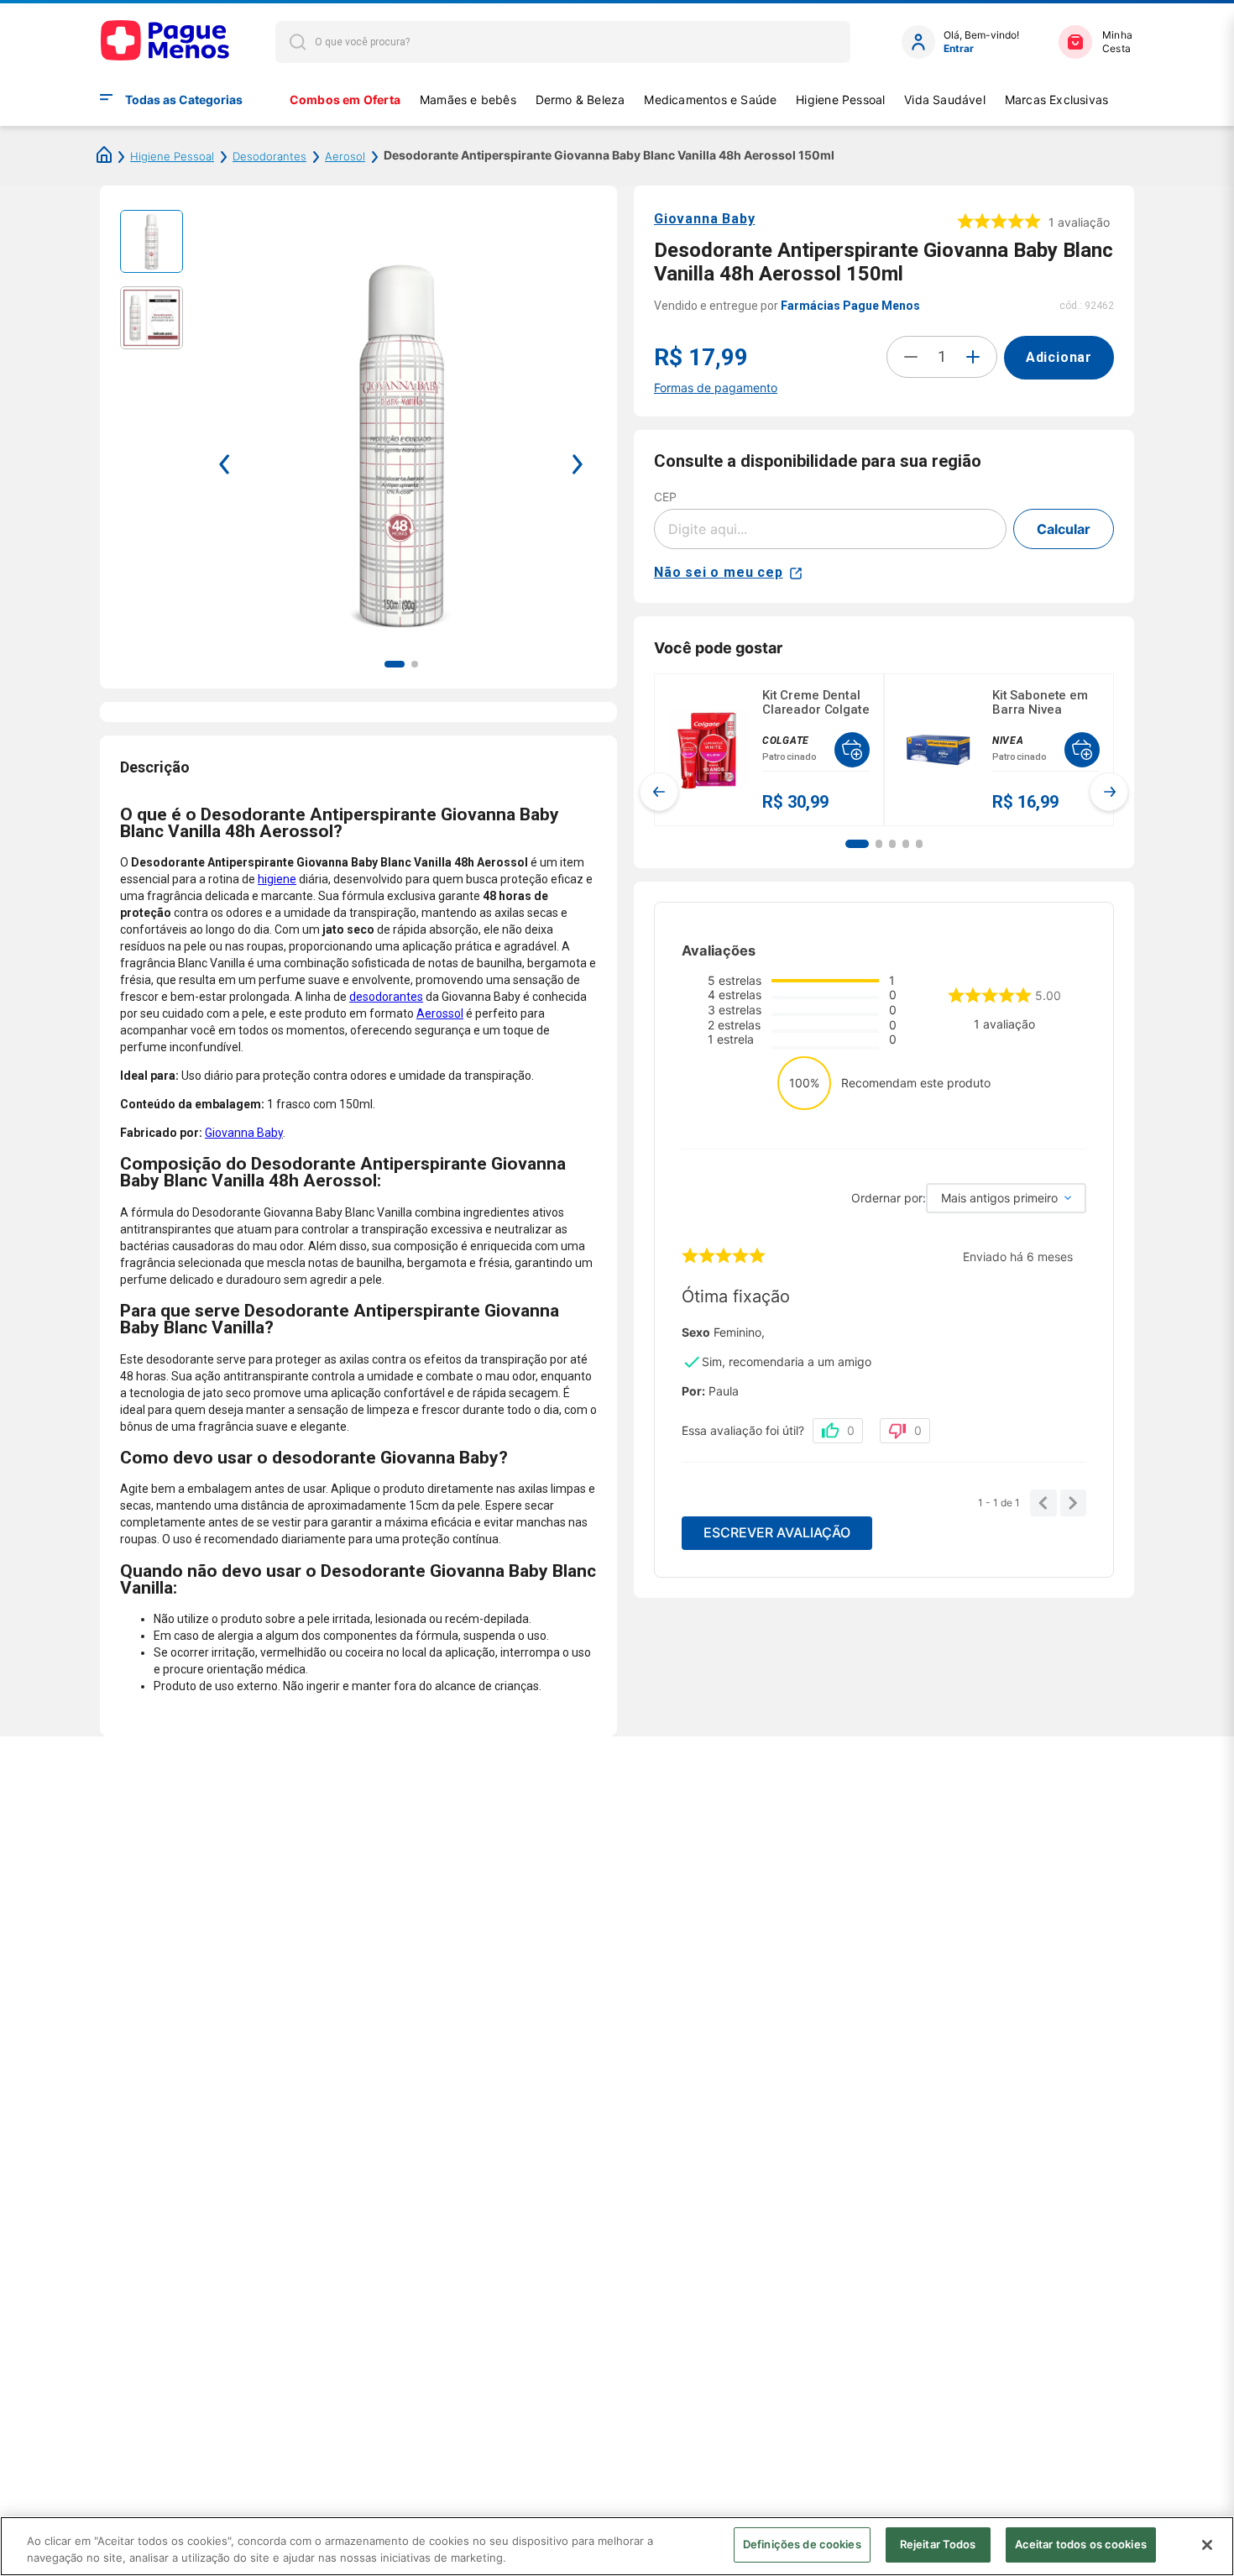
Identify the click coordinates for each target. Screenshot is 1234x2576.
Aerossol (440, 1013)
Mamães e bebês (468, 99)
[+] (973, 357)
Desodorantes (269, 156)
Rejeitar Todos (938, 2544)
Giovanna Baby (244, 1133)
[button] (857, 844)
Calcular (1064, 529)
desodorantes (386, 997)
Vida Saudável (945, 99)
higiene (277, 879)
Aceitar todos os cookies (1081, 2544)
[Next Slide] (1109, 792)
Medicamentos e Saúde (710, 99)
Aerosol (345, 156)
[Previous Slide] (659, 792)
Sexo (696, 1333)
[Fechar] (1207, 2545)
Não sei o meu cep (719, 572)
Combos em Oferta (345, 99)
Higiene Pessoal (840, 99)
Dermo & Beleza (580, 99)
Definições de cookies (802, 2544)
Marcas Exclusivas (1057, 99)
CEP (665, 497)
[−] (911, 357)
